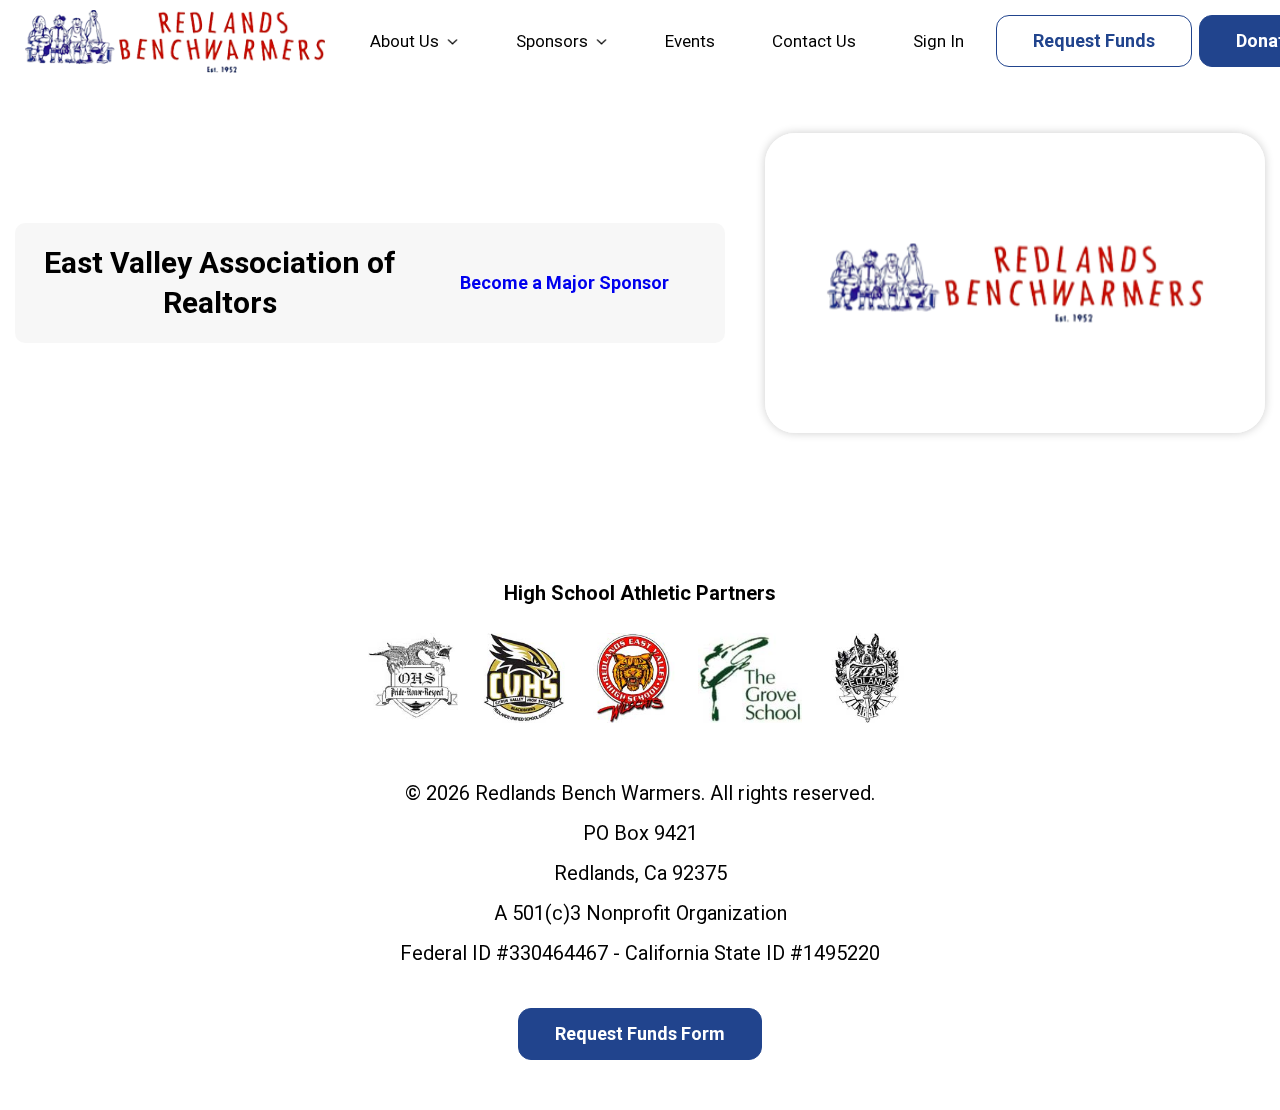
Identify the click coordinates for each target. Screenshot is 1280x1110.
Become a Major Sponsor (564, 282)
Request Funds (1094, 40)
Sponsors (552, 41)
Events (690, 41)
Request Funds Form (640, 1033)
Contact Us (814, 41)
